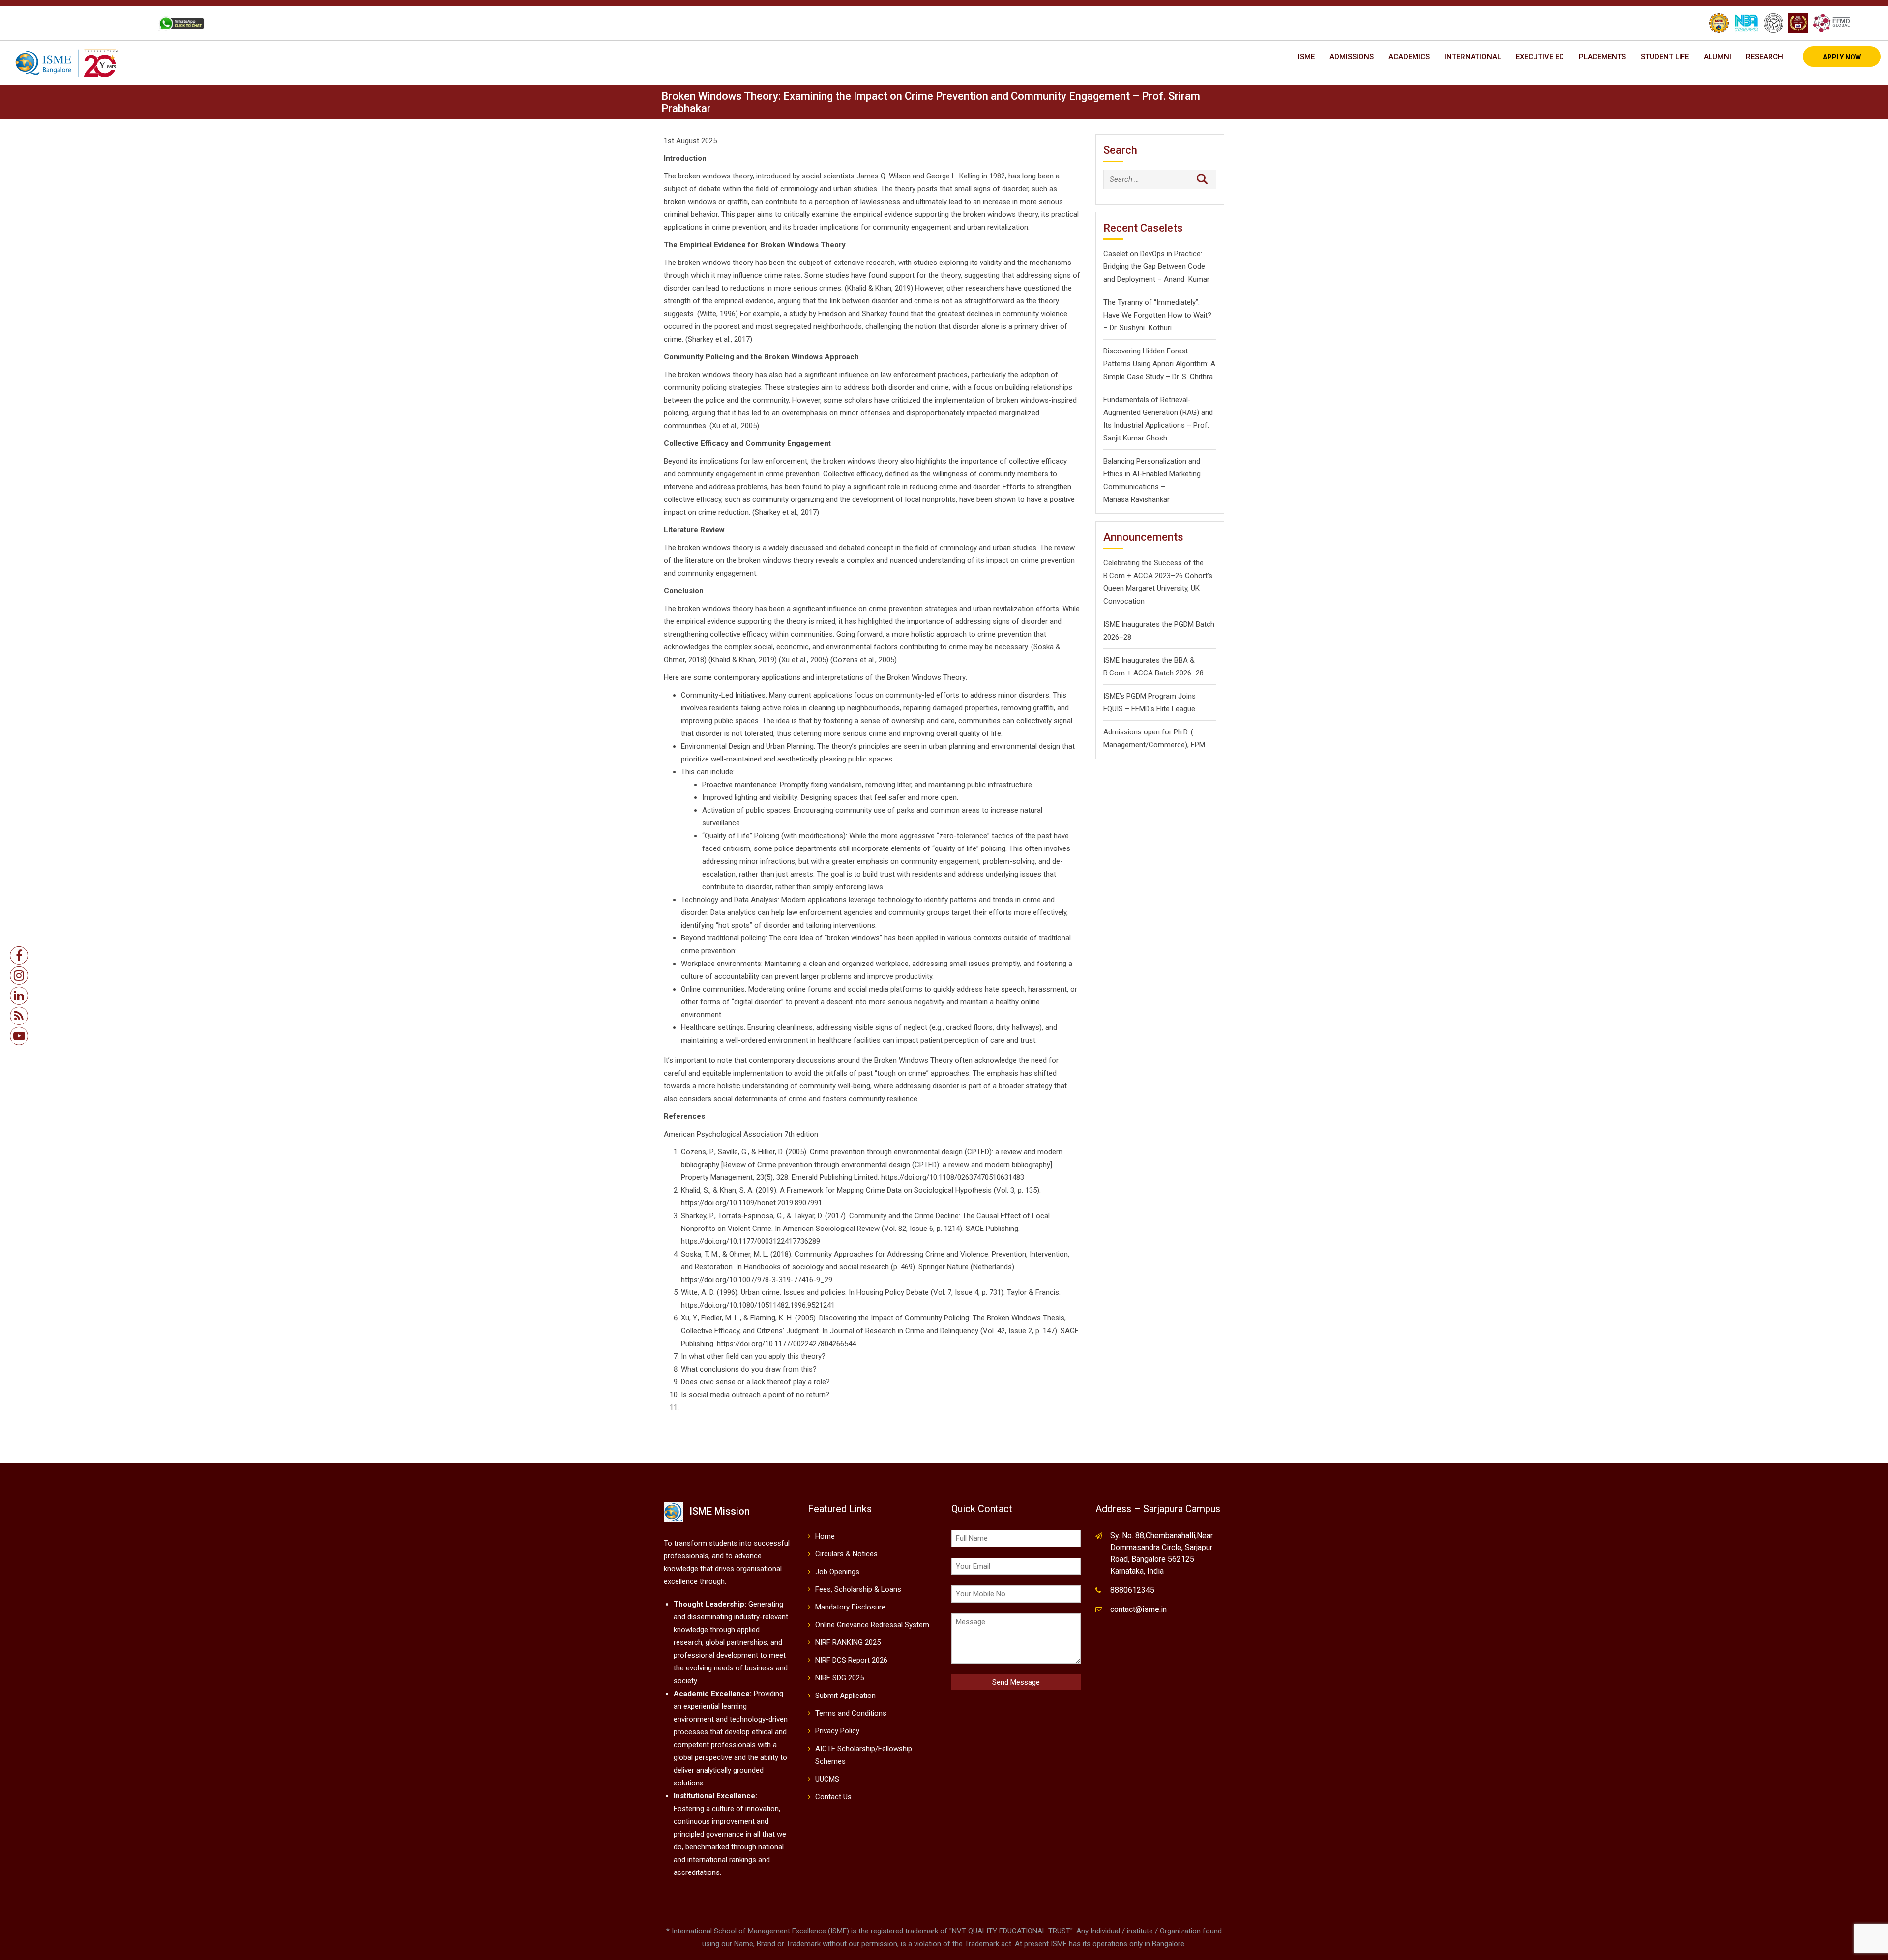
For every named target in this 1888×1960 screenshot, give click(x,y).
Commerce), (1169, 745)
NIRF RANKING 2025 (848, 1642)
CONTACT (130, 23)
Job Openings (837, 1572)
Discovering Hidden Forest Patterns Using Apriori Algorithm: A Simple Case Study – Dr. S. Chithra (1159, 364)
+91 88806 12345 (76, 23)
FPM (1198, 745)
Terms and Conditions (851, 1713)
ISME (1306, 57)
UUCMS (827, 1779)
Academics (1409, 57)
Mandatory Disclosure (850, 1607)
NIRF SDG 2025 (840, 1678)
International (1473, 57)
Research (1765, 57)
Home (825, 1536)
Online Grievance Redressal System (872, 1625)
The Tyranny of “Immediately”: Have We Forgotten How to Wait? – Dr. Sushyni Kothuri (1157, 315)
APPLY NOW (1842, 57)
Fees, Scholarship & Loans (858, 1589)
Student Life (1665, 57)
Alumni (1717, 57)
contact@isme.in (1138, 1609)
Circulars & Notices (846, 1554)
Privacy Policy (837, 1731)
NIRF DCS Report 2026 (851, 1660)
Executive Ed (1540, 57)
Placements (1602, 57)
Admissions (1352, 57)
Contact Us (833, 1797)
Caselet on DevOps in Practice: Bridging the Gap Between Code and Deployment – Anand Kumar (1156, 266)
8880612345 (1132, 1590)
